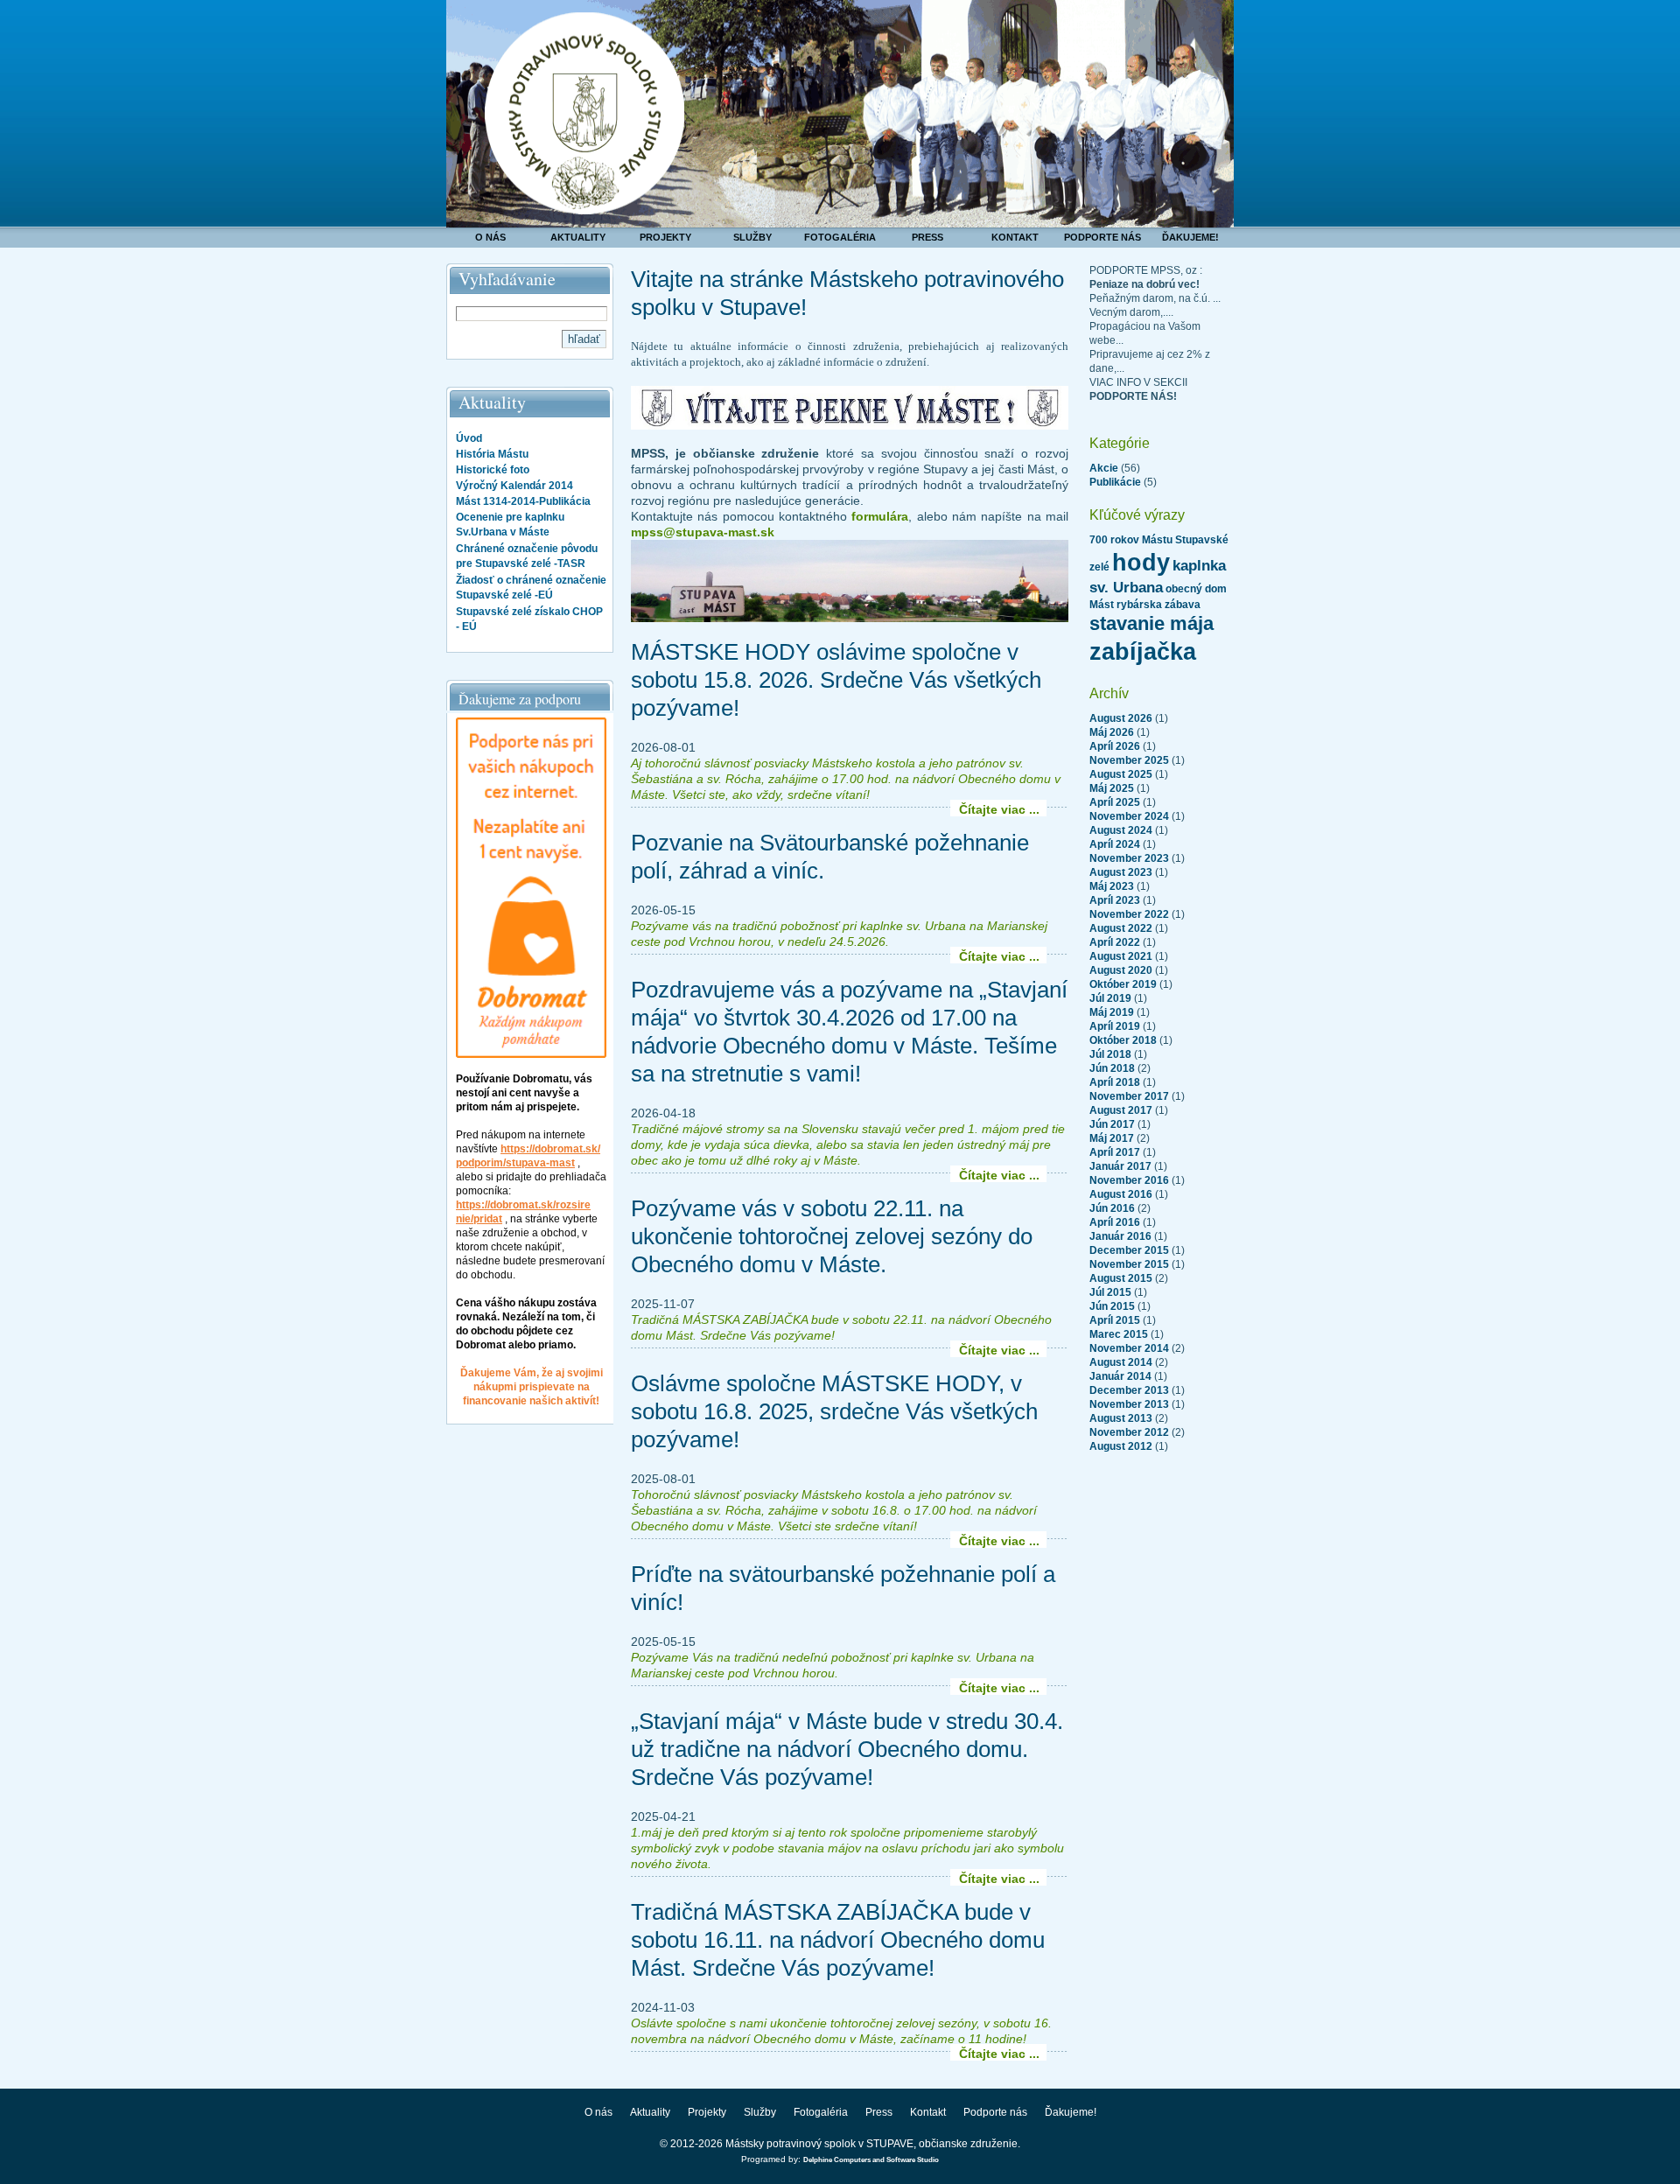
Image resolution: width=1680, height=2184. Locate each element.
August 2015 (1121, 1278)
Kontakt (1015, 237)
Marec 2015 (1119, 1334)
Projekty (665, 237)
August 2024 (1121, 830)
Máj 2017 (1112, 1138)
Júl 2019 (1110, 998)
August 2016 (1121, 1194)
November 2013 (1129, 1404)
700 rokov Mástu (1131, 540)
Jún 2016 (1112, 1208)
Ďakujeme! (1190, 237)
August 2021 (1121, 956)
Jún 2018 (1112, 1068)
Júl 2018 (1110, 1054)
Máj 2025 (1112, 788)
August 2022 (1121, 928)
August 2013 (1121, 1418)
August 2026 (1121, 718)
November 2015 (1129, 1264)
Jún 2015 (1112, 1306)
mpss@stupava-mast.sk (703, 532)
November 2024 (1129, 816)
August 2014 (1121, 1362)
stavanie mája (1151, 623)
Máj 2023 (1112, 886)
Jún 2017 (1112, 1124)
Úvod (469, 438)
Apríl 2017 (1115, 1152)
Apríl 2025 (1115, 802)
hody (1141, 563)
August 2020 (1121, 970)
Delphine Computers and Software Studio (871, 2160)
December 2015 (1129, 1250)
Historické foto (493, 470)
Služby (752, 237)
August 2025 (1121, 774)
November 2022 (1129, 914)
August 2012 (1121, 1446)
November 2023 (1129, 858)
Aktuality (578, 237)
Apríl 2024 (1115, 844)
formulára (880, 516)
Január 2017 (1120, 1166)
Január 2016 (1120, 1236)
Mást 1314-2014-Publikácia (523, 501)
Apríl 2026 (1115, 746)
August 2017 (1121, 1110)
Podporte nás (1102, 237)
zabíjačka (1143, 652)
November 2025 (1129, 760)
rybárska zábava (1158, 605)
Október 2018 (1123, 1040)
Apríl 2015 (1115, 1320)
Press (927, 237)
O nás (490, 237)
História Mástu (492, 454)
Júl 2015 (1110, 1292)
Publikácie (1115, 482)
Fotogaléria (840, 237)
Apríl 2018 (1115, 1082)
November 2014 (1129, 1348)
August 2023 (1121, 872)
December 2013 (1129, 1390)
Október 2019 (1123, 984)
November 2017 (1129, 1096)
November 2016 (1129, 1180)
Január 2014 (1120, 1376)
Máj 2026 (1112, 732)
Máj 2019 (1112, 1012)
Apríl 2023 (1115, 900)
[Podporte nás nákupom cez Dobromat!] (531, 1054)
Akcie (1104, 468)
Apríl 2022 (1115, 942)
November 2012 (1129, 1432)
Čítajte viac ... (999, 809)
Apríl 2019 (1115, 1026)
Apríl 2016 (1115, 1222)
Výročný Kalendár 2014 (514, 486)
